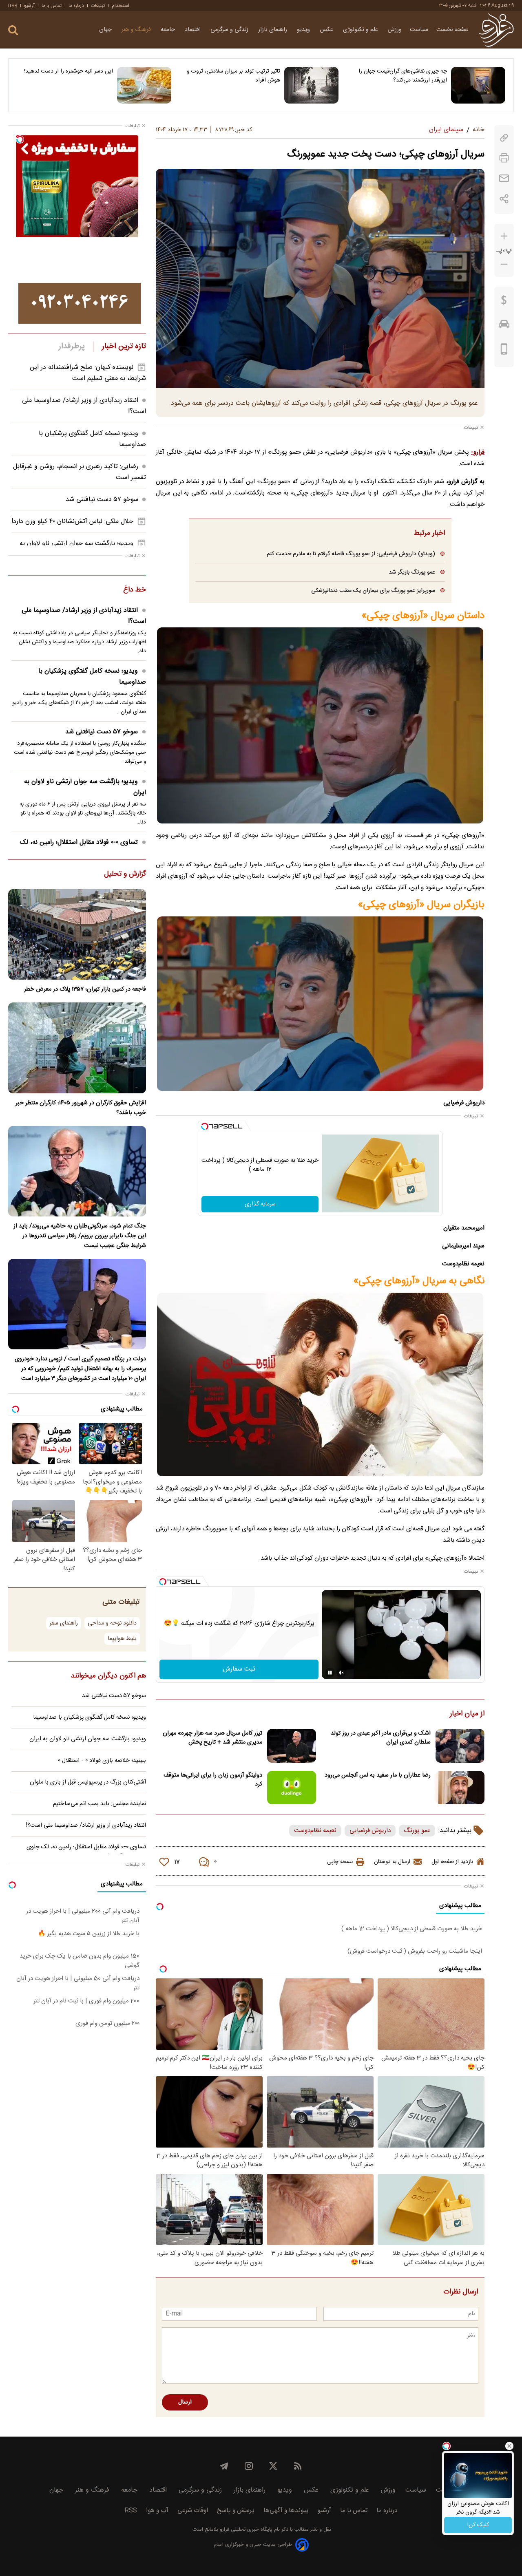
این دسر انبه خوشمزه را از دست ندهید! (69, 71)
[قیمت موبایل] (504, 351)
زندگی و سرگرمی (230, 30)
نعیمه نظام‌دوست (315, 1831)
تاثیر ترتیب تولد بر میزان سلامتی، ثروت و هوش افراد (233, 76)
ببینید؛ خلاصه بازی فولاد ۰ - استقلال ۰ (102, 1761)
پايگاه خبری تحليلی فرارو (245, 2530)
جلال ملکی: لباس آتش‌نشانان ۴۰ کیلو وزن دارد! (72, 522)
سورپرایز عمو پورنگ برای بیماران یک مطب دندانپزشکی (373, 590)
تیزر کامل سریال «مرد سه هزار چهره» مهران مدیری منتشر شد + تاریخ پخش (212, 1738)
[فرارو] (496, 30)
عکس (327, 30)
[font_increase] (504, 236)
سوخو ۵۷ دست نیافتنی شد (102, 500)
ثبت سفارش (239, 1669)
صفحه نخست (452, 30)
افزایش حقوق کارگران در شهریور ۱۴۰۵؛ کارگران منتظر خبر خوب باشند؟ (81, 1108)
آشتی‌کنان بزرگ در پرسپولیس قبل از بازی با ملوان (88, 1782)
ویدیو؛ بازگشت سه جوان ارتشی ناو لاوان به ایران (85, 787)
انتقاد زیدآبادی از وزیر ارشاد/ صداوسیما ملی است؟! (84, 616)
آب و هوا (157, 2511)
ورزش (395, 30)
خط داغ (135, 590)
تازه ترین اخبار (124, 347)
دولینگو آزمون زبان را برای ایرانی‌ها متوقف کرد (213, 1780)
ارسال (185, 2402)
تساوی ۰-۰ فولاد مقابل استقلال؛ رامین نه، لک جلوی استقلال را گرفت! (83, 848)
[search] (13, 30)
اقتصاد (194, 30)
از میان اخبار (467, 1714)
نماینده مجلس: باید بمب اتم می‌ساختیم (100, 1804)
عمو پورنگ (417, 1831)
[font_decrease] (504, 264)
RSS (13, 6)
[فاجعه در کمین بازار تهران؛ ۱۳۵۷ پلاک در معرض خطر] (77, 934)
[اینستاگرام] (249, 2466)
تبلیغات (98, 6)
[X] (273, 2466)
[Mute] (341, 1673)
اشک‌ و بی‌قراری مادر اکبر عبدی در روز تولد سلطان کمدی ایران (381, 1738)
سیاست (419, 30)
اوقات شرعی (193, 2511)
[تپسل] (205, 1126)
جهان (106, 30)
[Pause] (330, 1673)
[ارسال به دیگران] (504, 178)
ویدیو (304, 30)
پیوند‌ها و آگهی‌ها (286, 2511)
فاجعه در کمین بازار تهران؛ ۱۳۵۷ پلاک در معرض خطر (85, 989)
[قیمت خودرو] (504, 326)
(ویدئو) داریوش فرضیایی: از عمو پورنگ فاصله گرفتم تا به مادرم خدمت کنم (351, 554)
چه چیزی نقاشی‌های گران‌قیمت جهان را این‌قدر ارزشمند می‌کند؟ (403, 76)
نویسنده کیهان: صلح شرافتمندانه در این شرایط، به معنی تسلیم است (88, 373)
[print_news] (504, 158)
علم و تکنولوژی (361, 30)
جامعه (169, 30)
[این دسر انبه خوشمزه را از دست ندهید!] (144, 85)
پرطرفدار (72, 347)
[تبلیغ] (80, 303)
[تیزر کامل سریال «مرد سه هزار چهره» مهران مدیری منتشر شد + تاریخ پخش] (292, 1746)
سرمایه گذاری (260, 1204)
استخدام (121, 6)
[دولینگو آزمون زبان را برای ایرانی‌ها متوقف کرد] (292, 1788)
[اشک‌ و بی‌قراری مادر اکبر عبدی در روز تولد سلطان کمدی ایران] (460, 1746)
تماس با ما (52, 6)
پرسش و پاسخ (236, 2511)
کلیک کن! (478, 2525)
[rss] (298, 2466)
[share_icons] (504, 199)
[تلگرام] (224, 2466)
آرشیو (29, 6)
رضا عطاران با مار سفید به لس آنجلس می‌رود (378, 1775)
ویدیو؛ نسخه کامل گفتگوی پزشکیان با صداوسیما (92, 677)
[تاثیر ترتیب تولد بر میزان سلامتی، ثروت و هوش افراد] (311, 85)
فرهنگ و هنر (137, 30)
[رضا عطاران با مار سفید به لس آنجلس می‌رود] (460, 1788)
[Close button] (509, 2446)
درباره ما (76, 6)
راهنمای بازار (273, 30)
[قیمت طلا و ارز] (504, 302)
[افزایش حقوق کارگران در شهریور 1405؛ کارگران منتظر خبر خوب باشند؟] (77, 1048)
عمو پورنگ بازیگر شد (412, 572)
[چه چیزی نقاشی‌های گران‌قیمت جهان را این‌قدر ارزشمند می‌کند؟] (478, 85)
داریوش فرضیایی (370, 1831)
